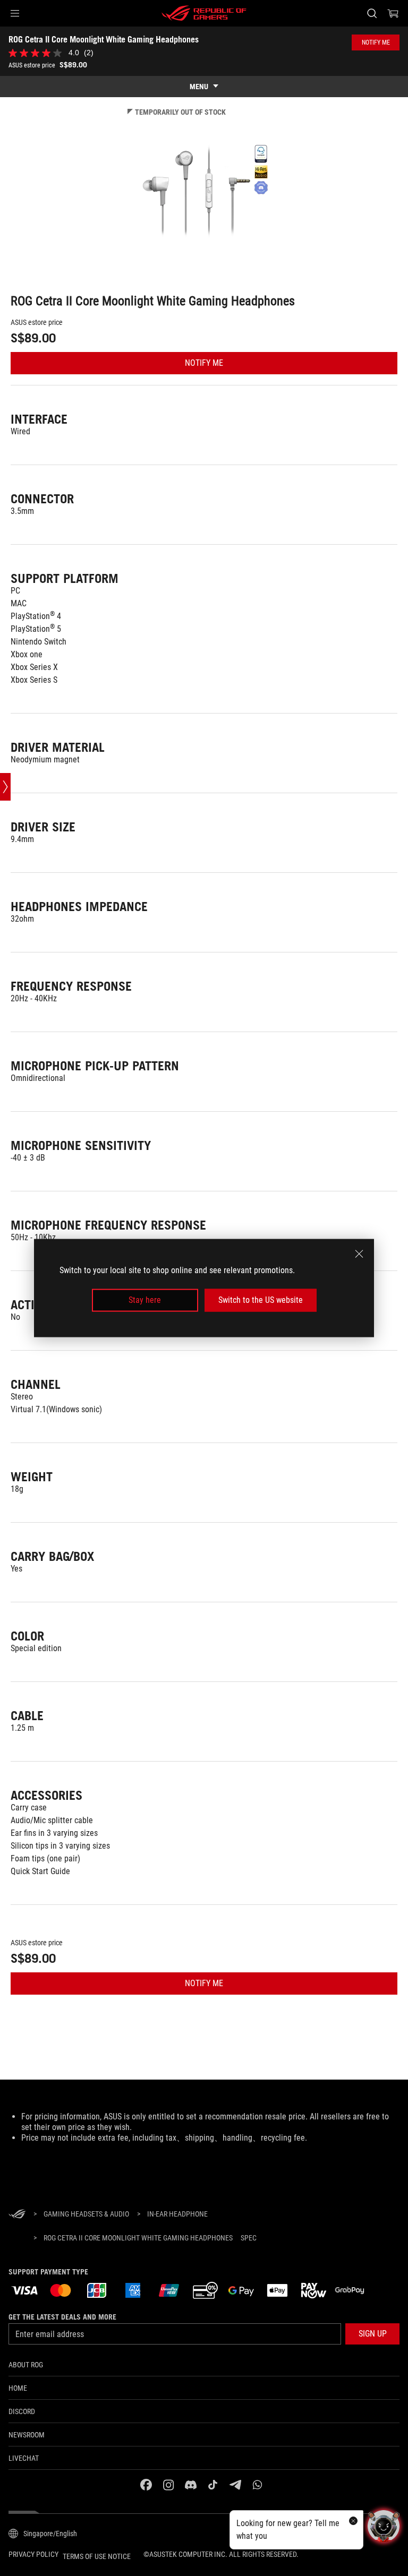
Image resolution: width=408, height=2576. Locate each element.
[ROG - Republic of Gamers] (204, 13)
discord (22, 2411)
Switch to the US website (261, 1300)
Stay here (145, 1300)
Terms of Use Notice (97, 2556)
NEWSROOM (27, 2435)
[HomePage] (17, 2215)
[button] (15, 13)
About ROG (26, 2365)
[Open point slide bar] (5, 787)
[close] (359, 1254)
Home (18, 2388)
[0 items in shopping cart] (393, 13)
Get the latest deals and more (62, 2317)
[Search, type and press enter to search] (372, 13)
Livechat (24, 2458)
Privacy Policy (33, 2554)
